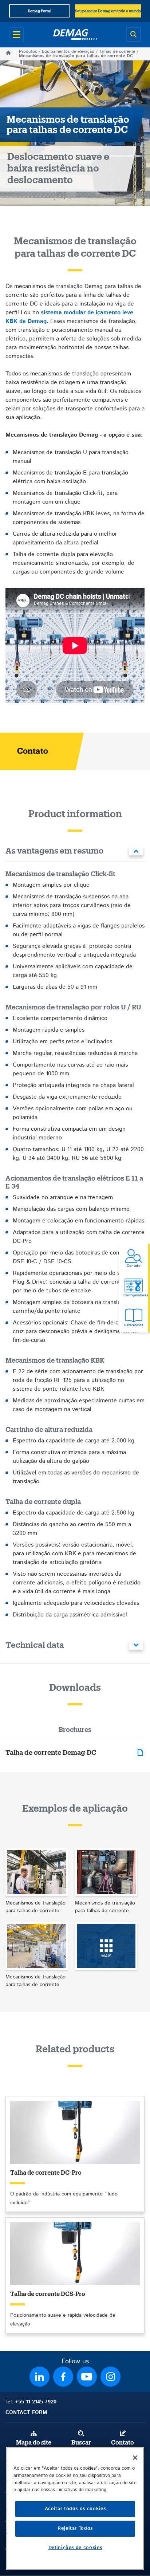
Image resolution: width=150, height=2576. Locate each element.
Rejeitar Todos (75, 2528)
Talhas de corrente (117, 52)
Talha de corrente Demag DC (51, 1753)
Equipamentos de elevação (68, 52)
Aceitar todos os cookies (75, 2509)
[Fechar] (135, 2458)
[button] (75, 852)
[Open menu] (16, 35)
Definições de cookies (75, 2548)
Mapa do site (34, 2443)
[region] (75, 2508)
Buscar (81, 2443)
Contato (123, 2443)
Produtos (28, 52)
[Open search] (134, 35)
